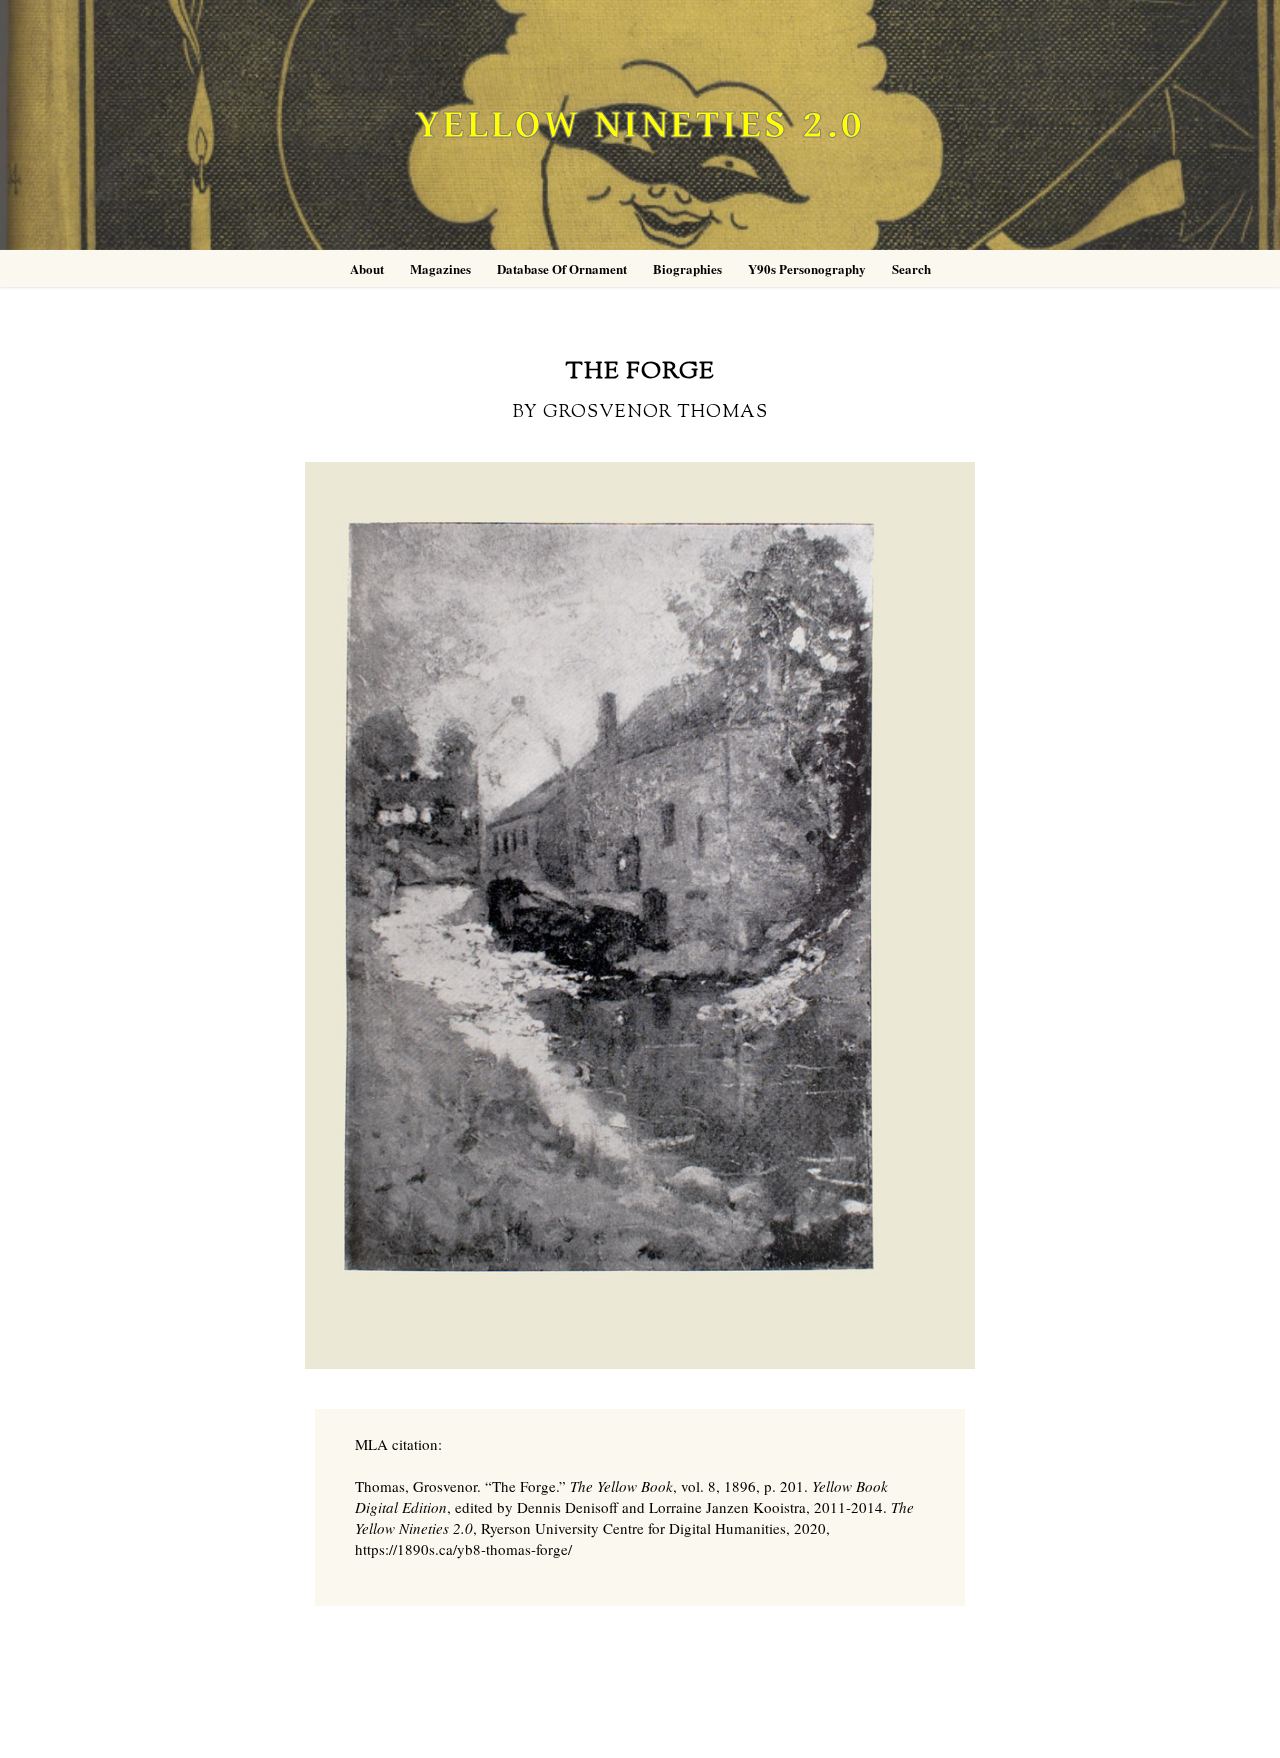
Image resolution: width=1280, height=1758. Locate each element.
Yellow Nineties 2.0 (640, 125)
